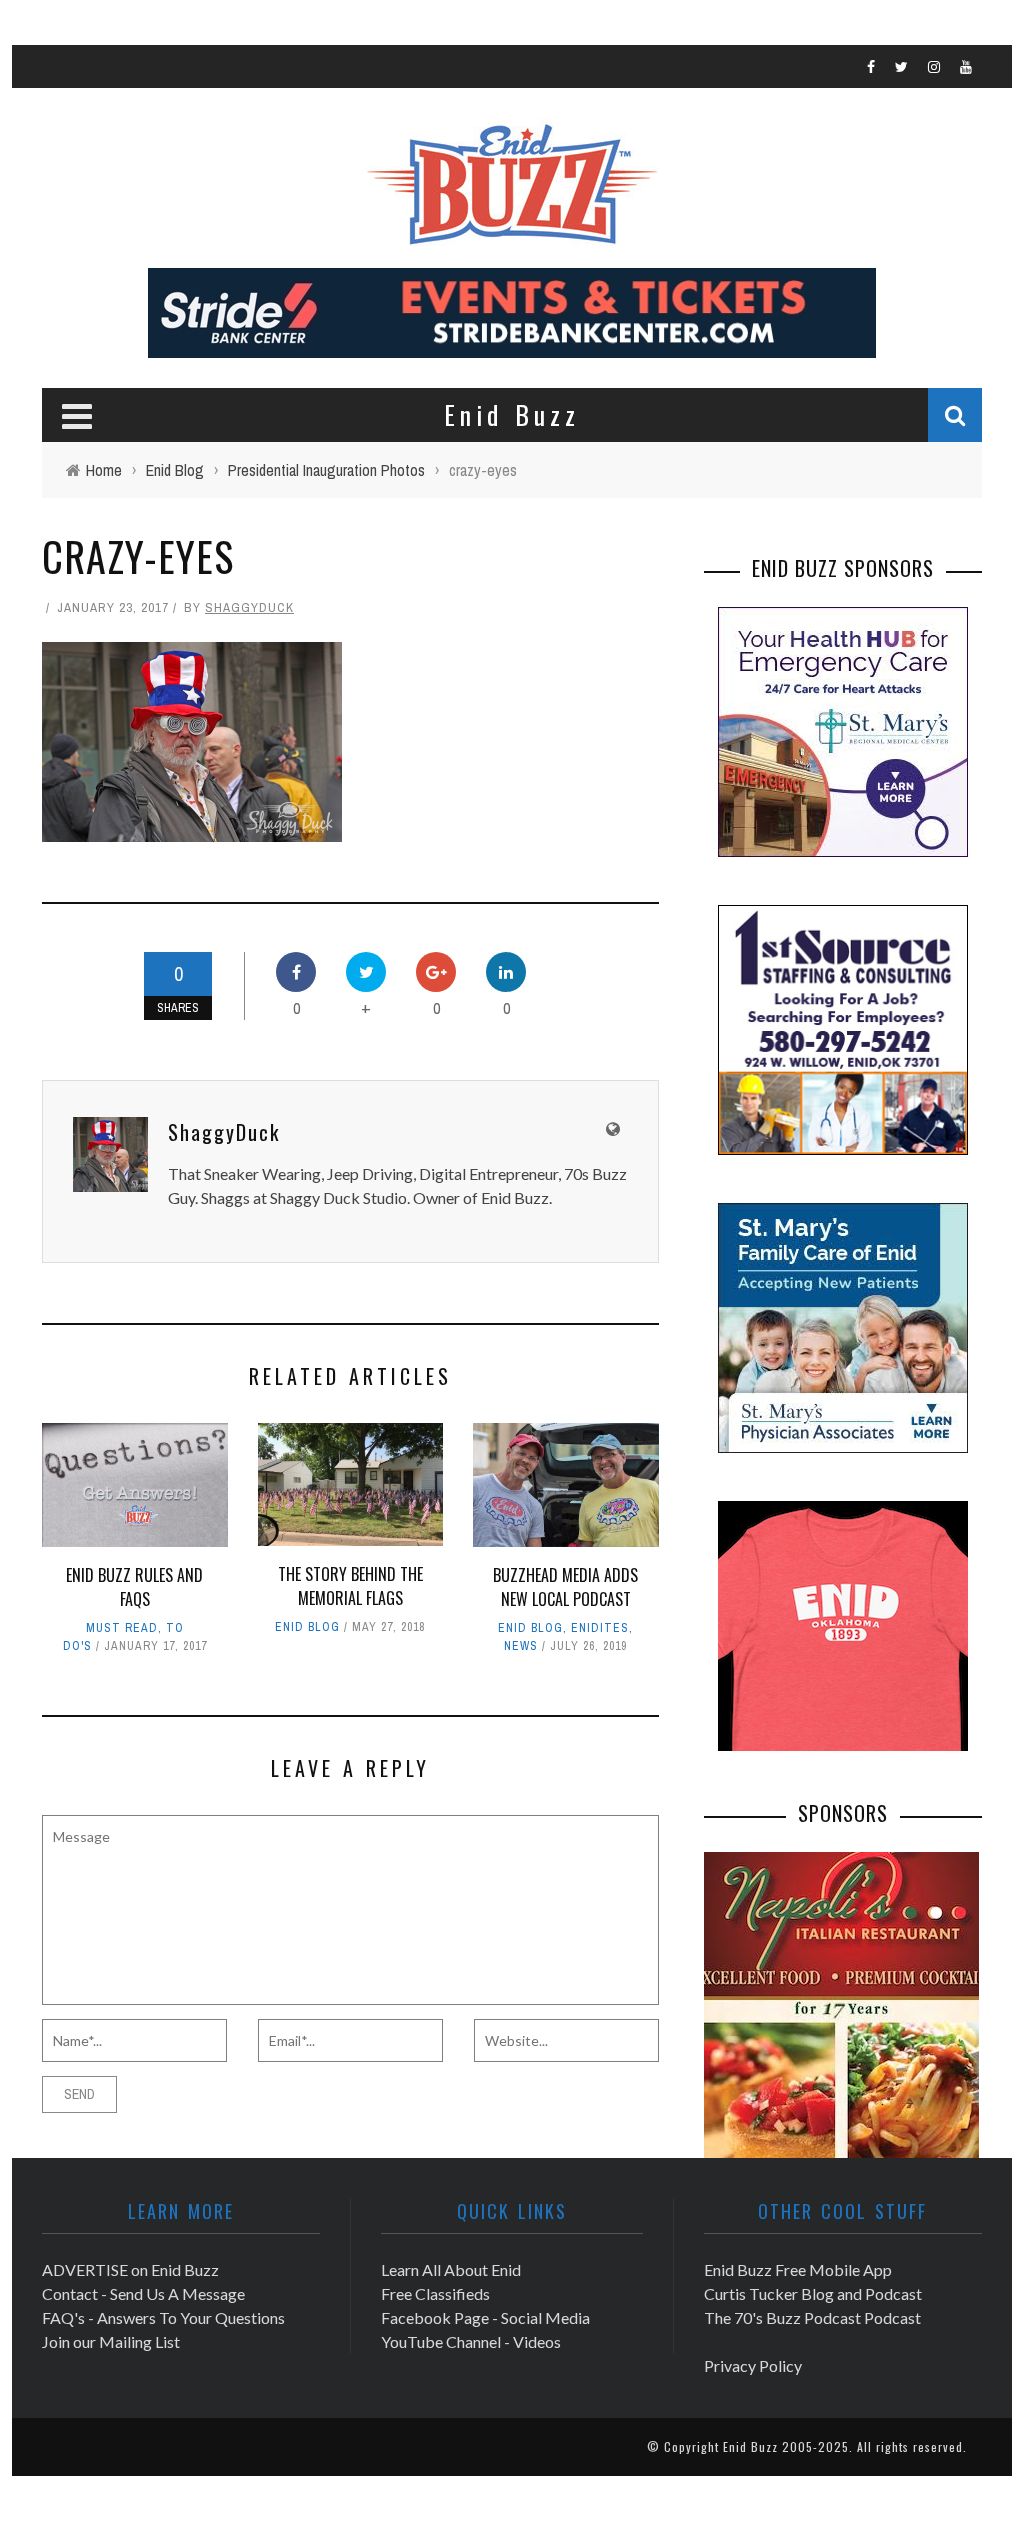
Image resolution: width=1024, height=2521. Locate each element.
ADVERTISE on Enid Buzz (130, 2269)
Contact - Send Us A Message (143, 2293)
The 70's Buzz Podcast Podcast (812, 2317)
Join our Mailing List (111, 2341)
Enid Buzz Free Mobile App (798, 2269)
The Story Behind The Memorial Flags (350, 1586)
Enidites (600, 1628)
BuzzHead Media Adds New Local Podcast (565, 1587)
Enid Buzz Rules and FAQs (134, 1587)
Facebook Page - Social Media (485, 2317)
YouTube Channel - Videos (471, 2341)
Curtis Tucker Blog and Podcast (813, 2293)
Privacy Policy (753, 2365)
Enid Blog (307, 1627)
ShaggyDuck (249, 607)
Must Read (122, 1628)
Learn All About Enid (451, 2269)
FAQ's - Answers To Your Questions (163, 2317)
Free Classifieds (435, 2293)
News (521, 1646)
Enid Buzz (750, 2446)
